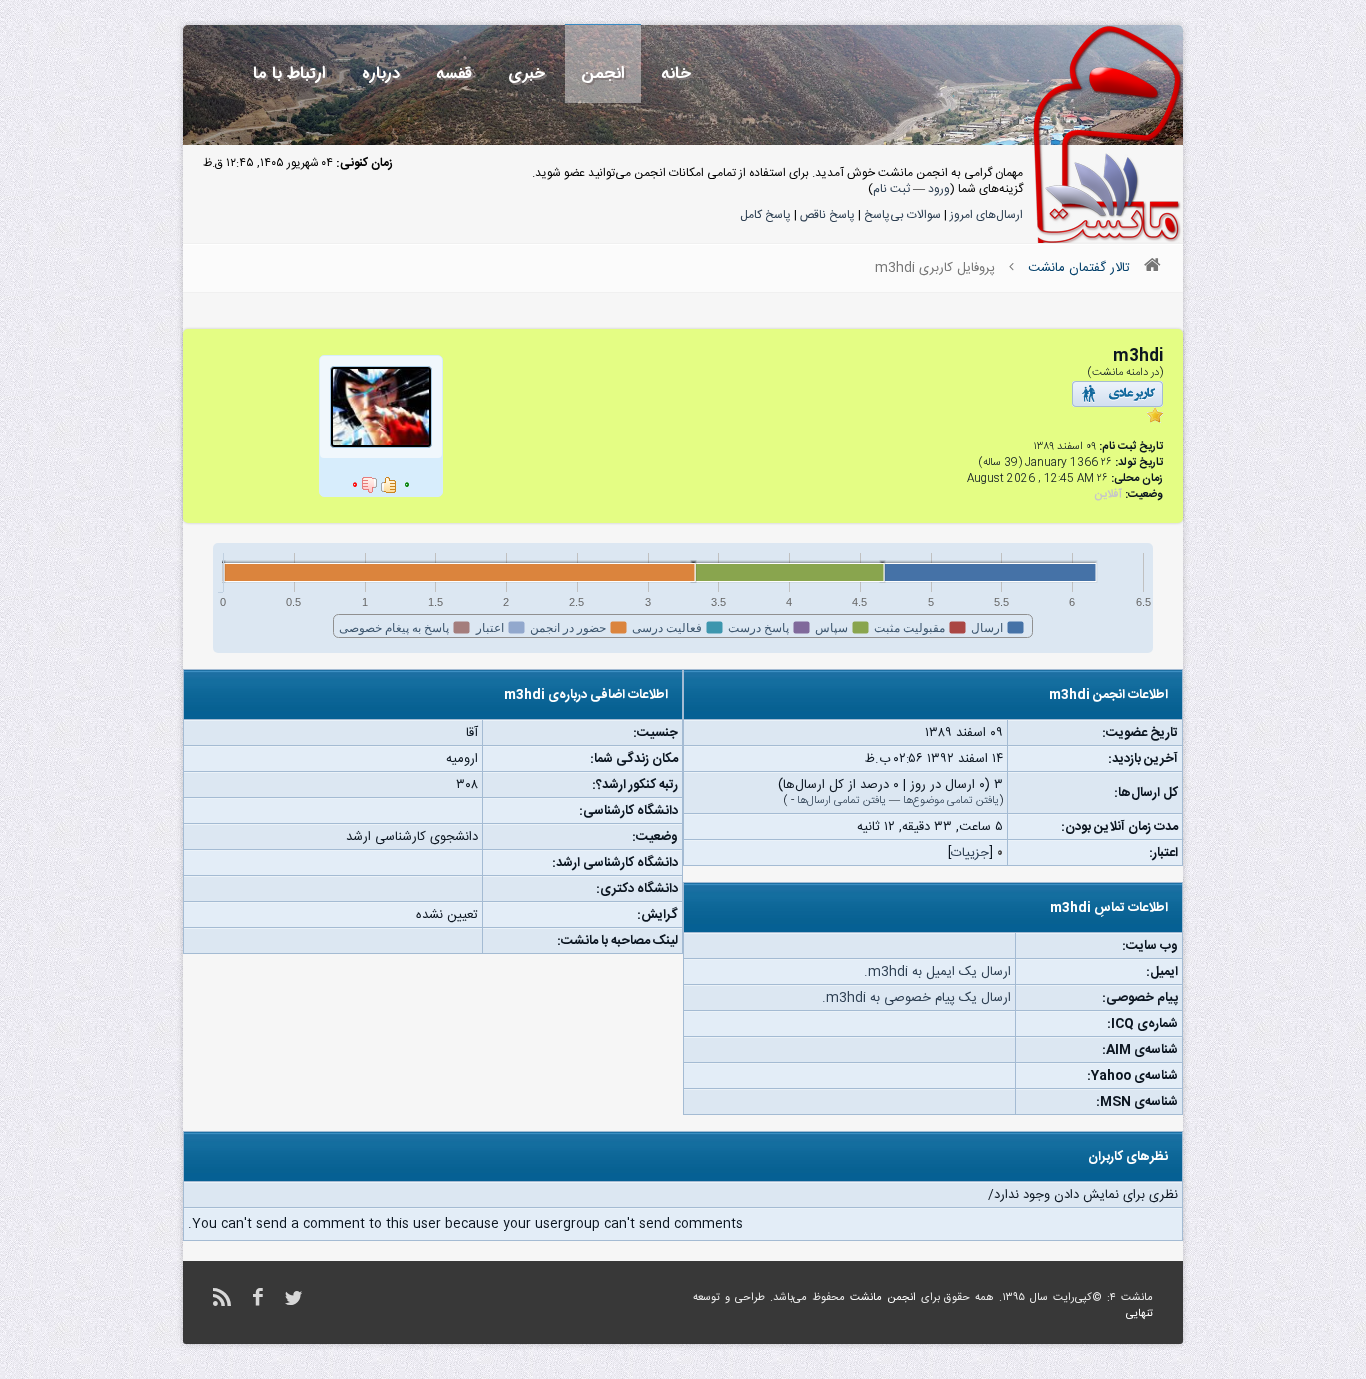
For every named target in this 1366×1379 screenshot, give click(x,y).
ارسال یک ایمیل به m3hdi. (937, 972)
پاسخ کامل (765, 215)
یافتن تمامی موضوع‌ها (951, 801)
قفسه (454, 73)
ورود (939, 189)
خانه (676, 73)
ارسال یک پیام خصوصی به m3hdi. (916, 998)
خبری (526, 73)
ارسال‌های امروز (986, 215)
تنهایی (1139, 1314)
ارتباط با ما (289, 73)
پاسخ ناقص (827, 215)
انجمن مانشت (883, 1298)
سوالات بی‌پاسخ (902, 215)
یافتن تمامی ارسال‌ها (841, 801)
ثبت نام (891, 189)
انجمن (603, 73)
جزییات (970, 853)
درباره (381, 73)
